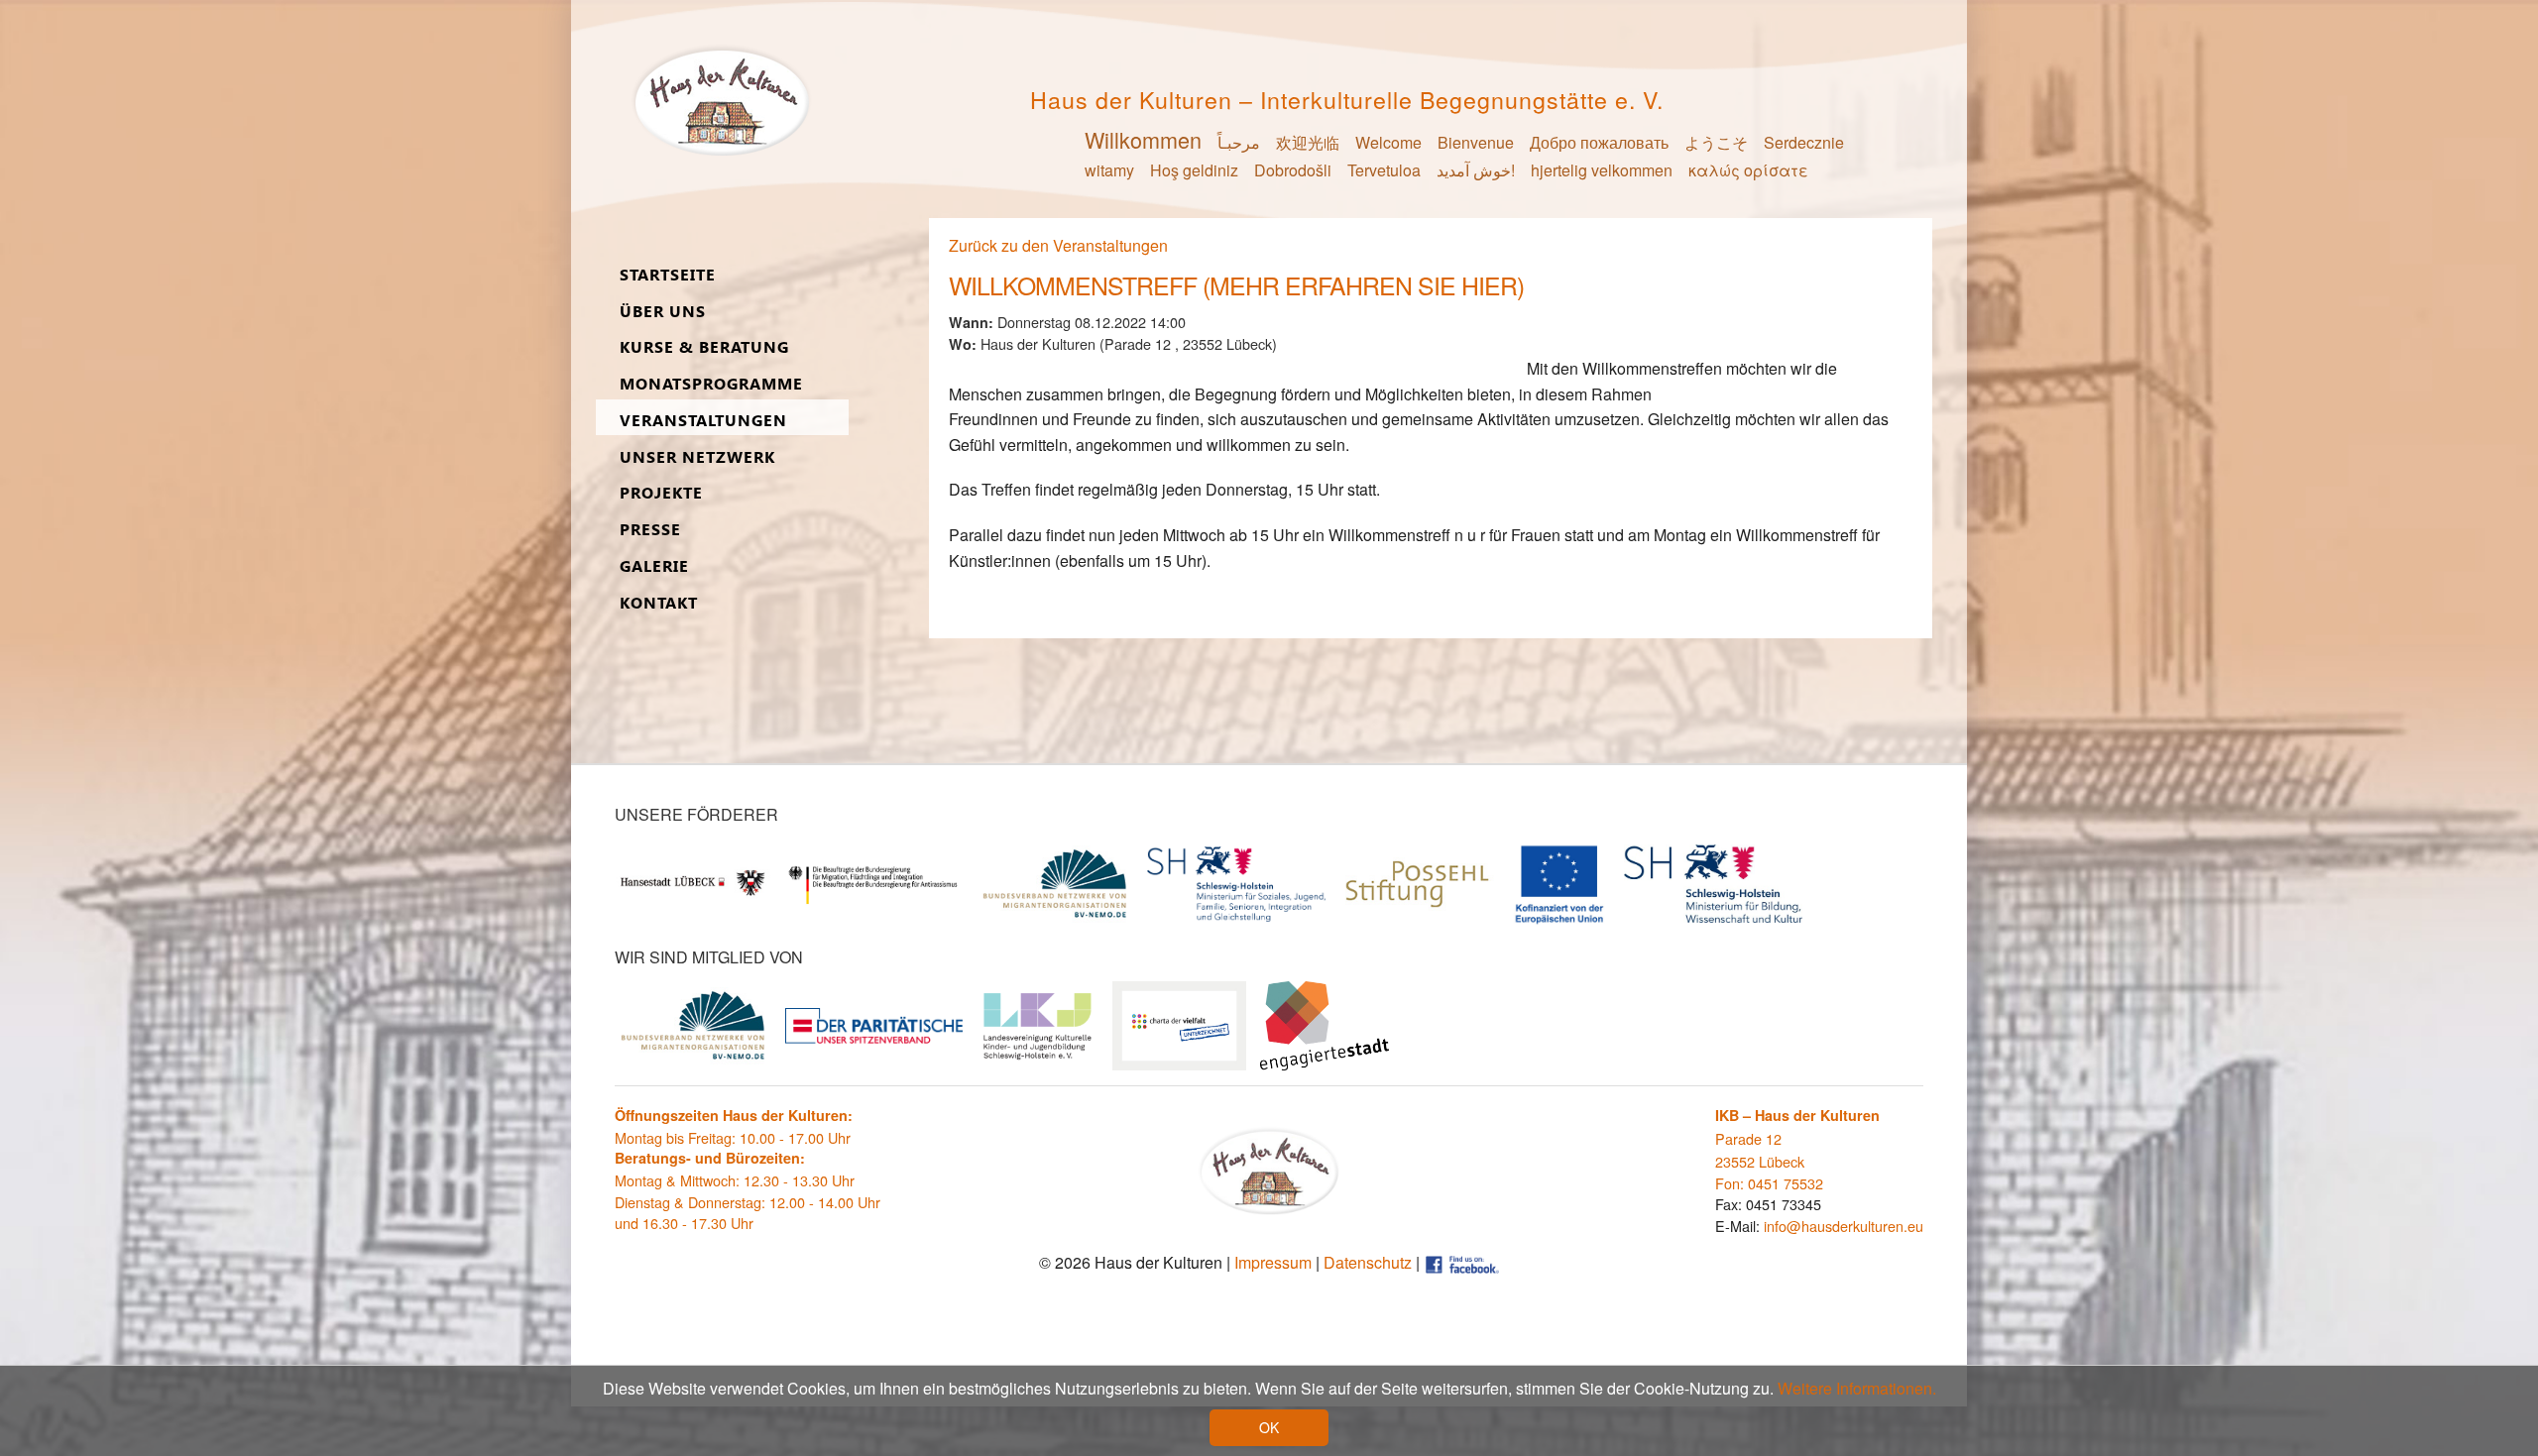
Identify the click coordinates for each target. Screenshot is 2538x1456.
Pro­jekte (661, 493)
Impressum (1273, 1262)
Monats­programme (711, 384)
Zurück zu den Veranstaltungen (1058, 245)
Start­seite (668, 275)
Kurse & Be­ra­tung (704, 347)
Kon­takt (659, 603)
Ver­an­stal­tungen (703, 421)
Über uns (663, 312)
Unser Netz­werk (697, 457)
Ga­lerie (654, 566)
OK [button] (1269, 1427)
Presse (650, 530)
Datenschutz (1368, 1262)
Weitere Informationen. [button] (1857, 1388)
